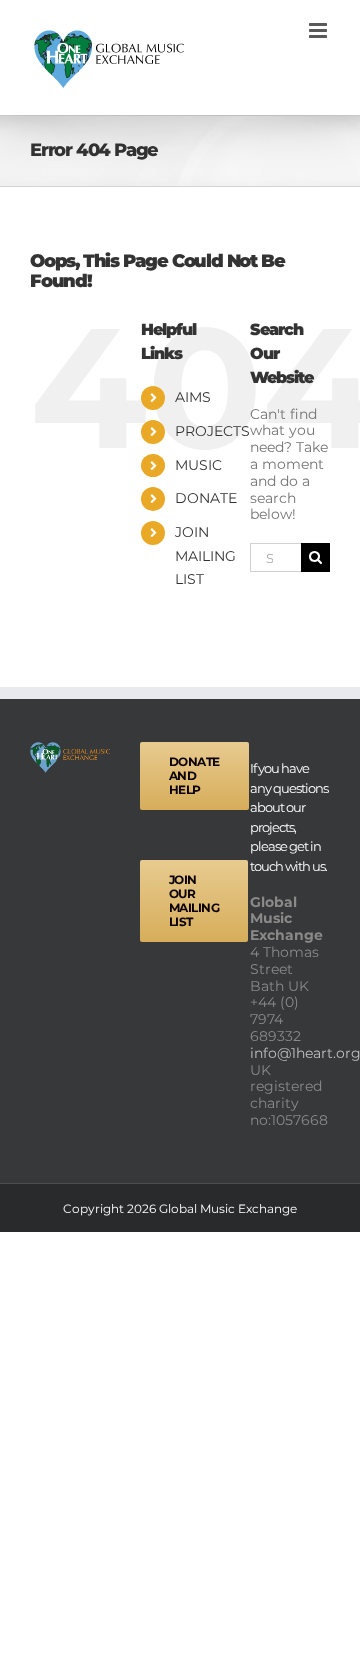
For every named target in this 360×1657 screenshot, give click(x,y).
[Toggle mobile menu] (319, 30)
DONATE (206, 498)
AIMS (193, 397)
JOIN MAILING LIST (205, 556)
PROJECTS (212, 431)
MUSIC (198, 465)
